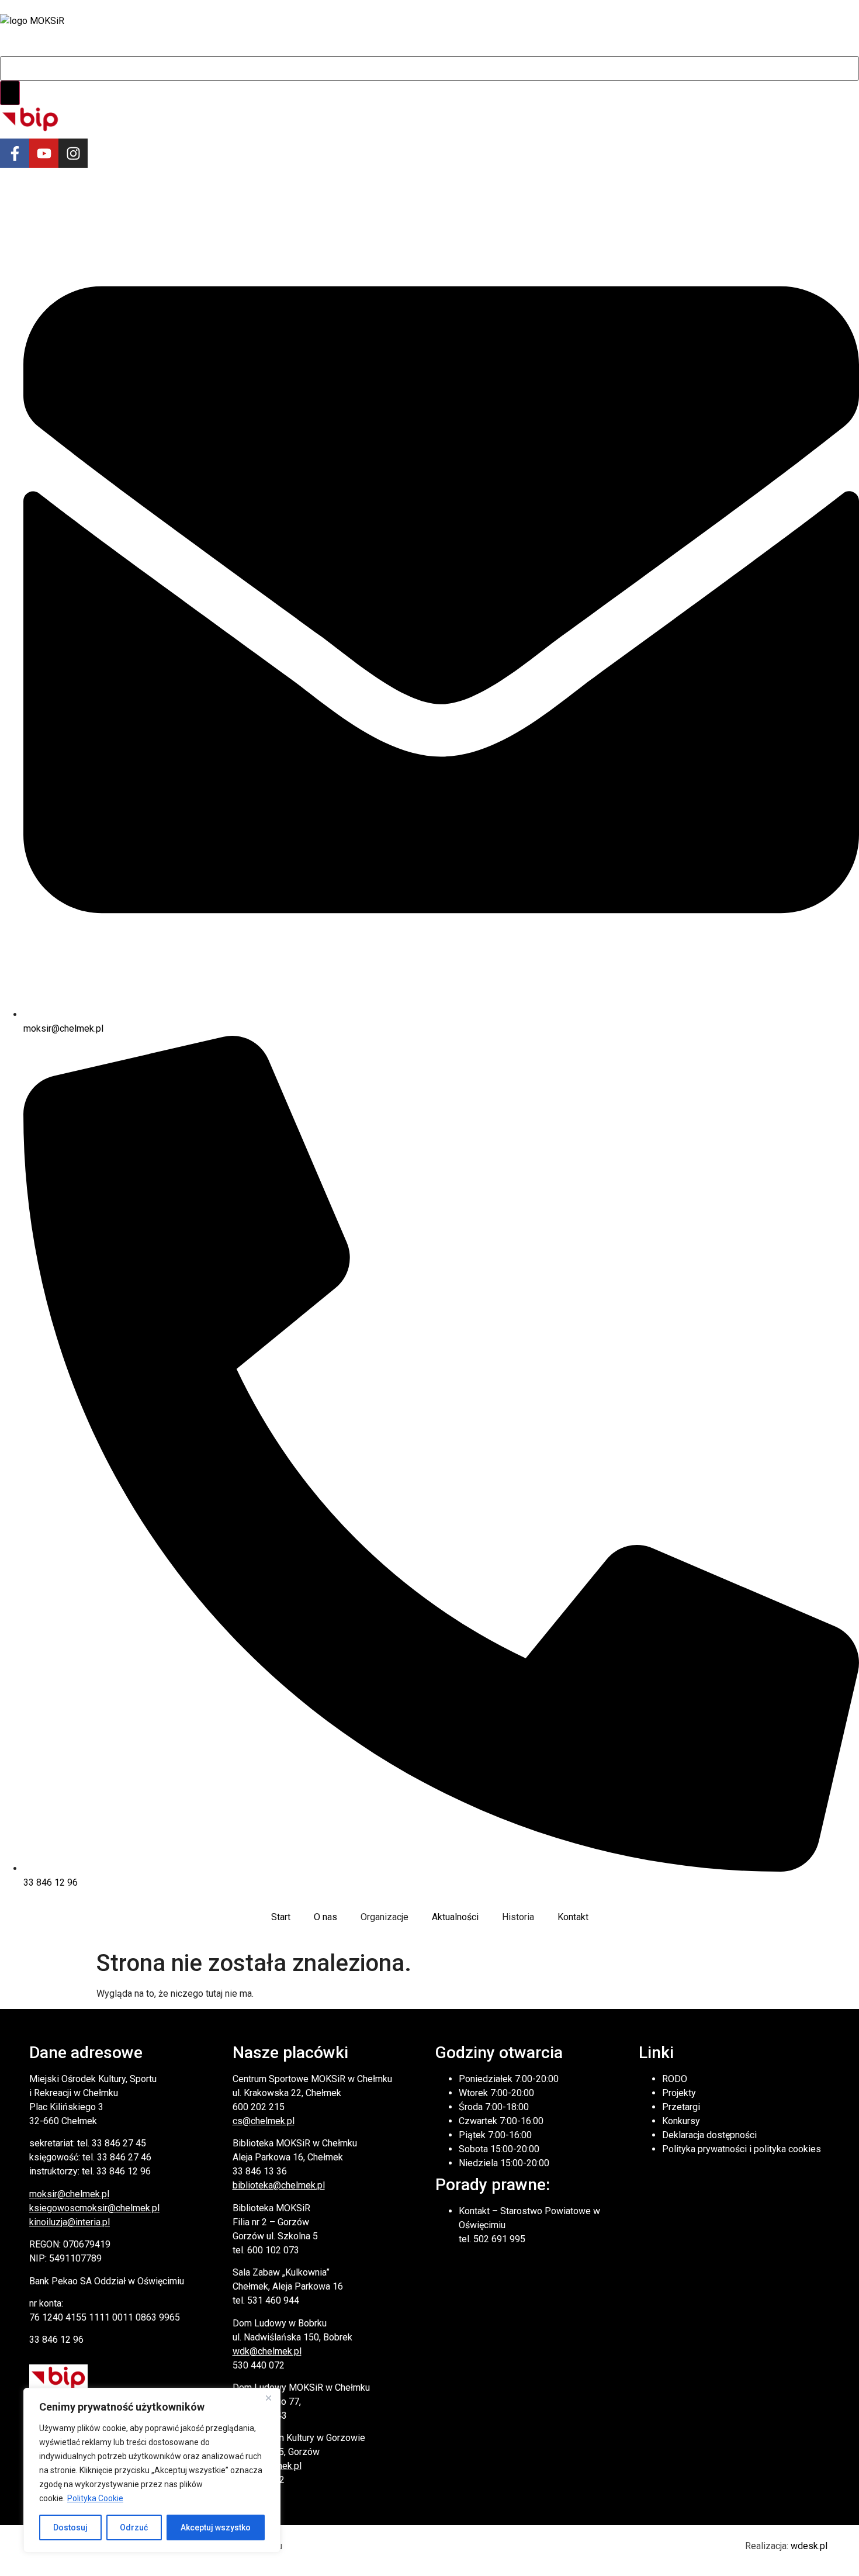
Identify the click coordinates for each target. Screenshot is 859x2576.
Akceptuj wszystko (216, 2527)
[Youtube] (44, 153)
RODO (675, 2079)
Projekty (679, 2093)
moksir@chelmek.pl (69, 2194)
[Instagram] (73, 153)
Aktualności (455, 1917)
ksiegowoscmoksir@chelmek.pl (94, 2208)
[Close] (268, 2398)
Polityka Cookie (95, 2498)
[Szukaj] (10, 93)
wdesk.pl (809, 2546)
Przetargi (681, 2107)
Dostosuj (70, 2527)
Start (281, 1917)
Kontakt (573, 1917)
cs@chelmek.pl (264, 2121)
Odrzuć (134, 2527)
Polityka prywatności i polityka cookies (742, 2149)
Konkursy (681, 2121)
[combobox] (430, 68)
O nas (325, 1917)
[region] (152, 2470)
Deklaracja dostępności (709, 2135)
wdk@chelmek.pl (267, 2351)
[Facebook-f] (15, 153)
